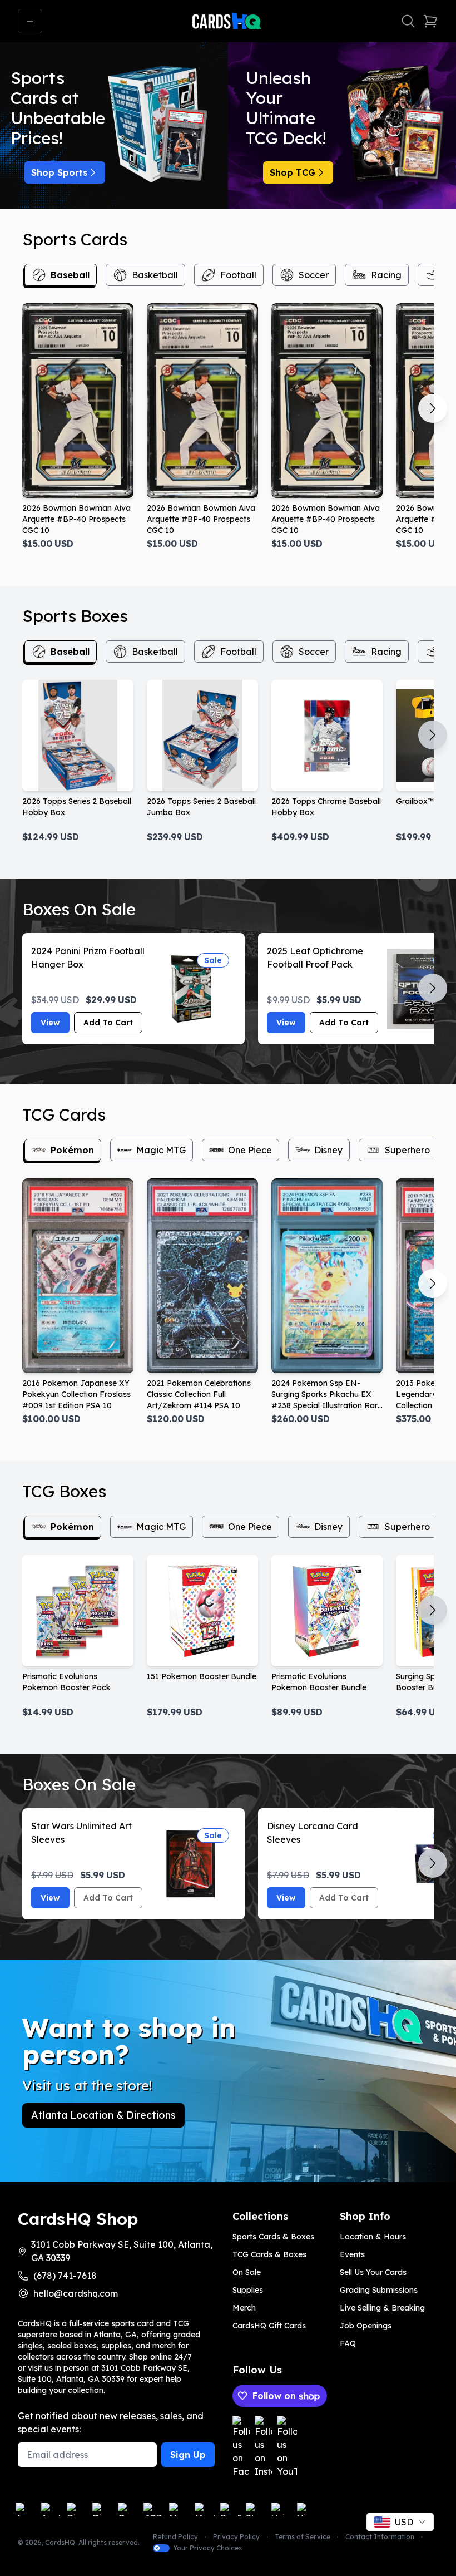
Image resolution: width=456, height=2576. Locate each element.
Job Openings (366, 2326)
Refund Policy (175, 2537)
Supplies (248, 2290)
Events (352, 2254)
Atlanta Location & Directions (103, 2115)
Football (238, 275)
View (50, 1023)
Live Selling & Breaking (382, 2308)
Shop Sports (59, 172)
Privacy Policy (236, 2537)
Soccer (314, 275)
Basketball (155, 275)
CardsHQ (60, 2542)
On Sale (247, 2272)
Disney (328, 1150)
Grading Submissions (379, 2290)
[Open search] (408, 21)
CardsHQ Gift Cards (269, 2326)
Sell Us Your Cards (373, 2272)
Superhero (407, 1150)
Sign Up (188, 2455)
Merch (244, 2308)
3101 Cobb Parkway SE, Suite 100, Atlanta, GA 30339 (122, 2251)
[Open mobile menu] (30, 21)
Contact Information (380, 2537)
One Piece (250, 1150)
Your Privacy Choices (207, 2548)
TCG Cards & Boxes (269, 2254)
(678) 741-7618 (65, 2276)
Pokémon (72, 1150)
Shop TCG (293, 172)
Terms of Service (303, 2537)
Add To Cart (108, 1023)
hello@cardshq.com (76, 2293)
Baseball (70, 275)
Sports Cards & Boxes (273, 2237)
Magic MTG (161, 1150)
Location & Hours (373, 2237)
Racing (386, 275)
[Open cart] (430, 21)
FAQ (348, 2343)
